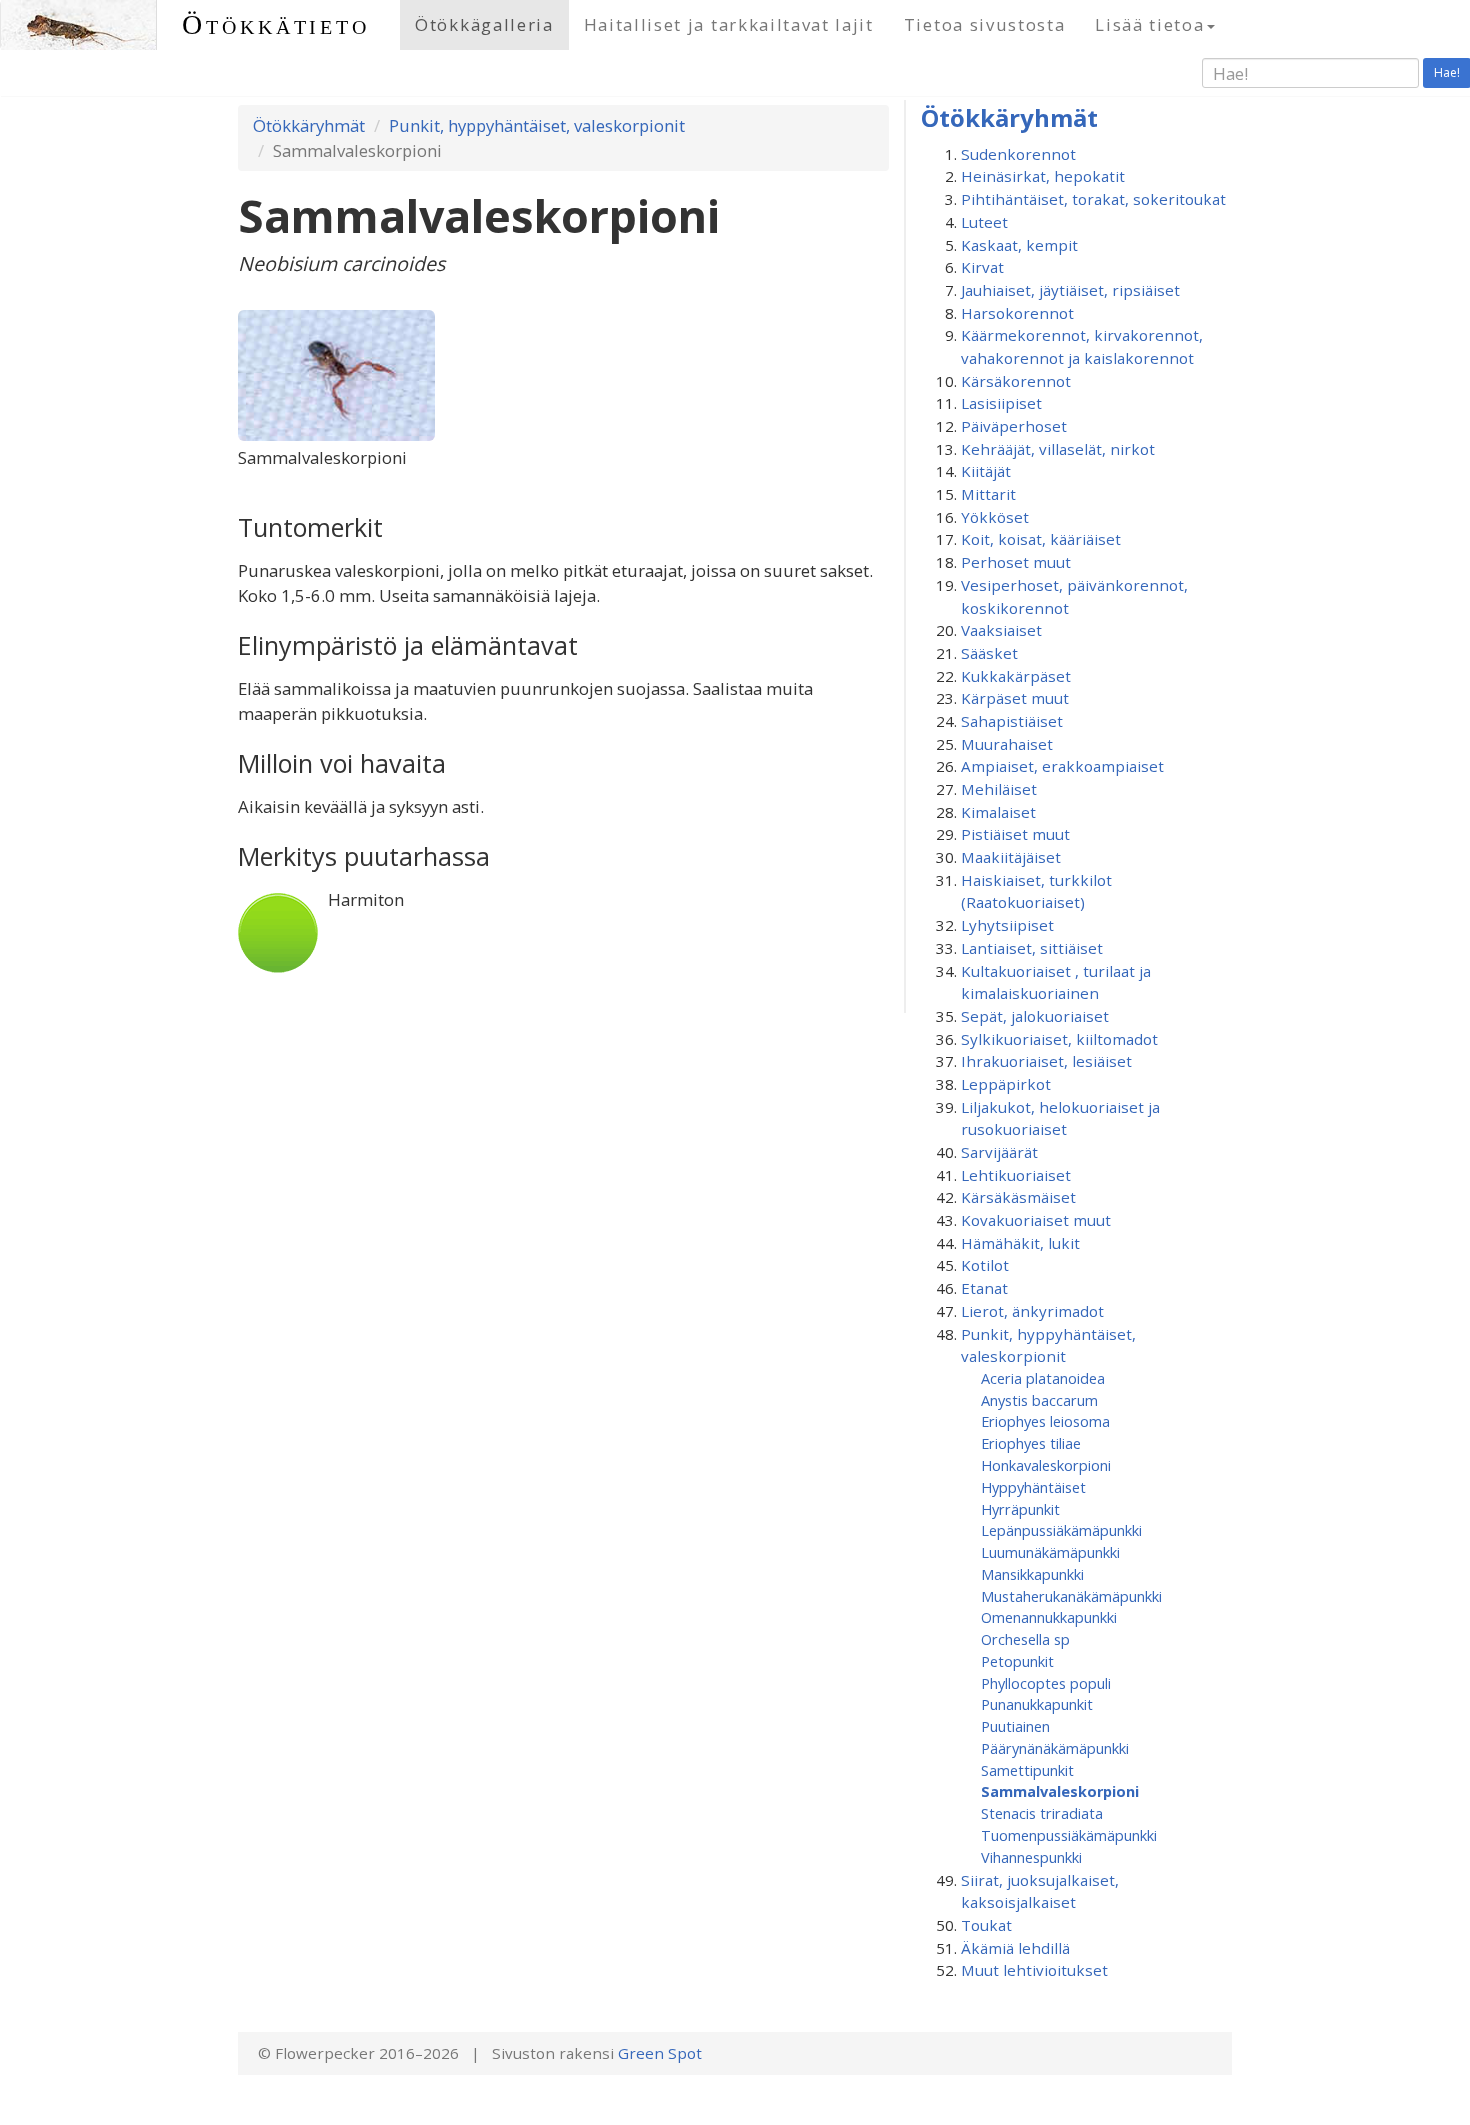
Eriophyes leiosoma (1045, 1421)
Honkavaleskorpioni (1046, 1465)
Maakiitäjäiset (1011, 857)
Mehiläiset (999, 789)
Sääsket (989, 653)
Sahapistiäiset (1012, 721)
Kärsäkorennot (1016, 381)
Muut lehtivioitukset (1034, 1970)
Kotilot (985, 1265)
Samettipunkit (1027, 1770)
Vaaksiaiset (1001, 630)
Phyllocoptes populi (1046, 1683)
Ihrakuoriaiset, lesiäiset (1046, 1061)
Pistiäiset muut (1015, 834)
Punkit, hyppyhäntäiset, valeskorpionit (537, 125)
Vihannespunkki (1031, 1857)
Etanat (984, 1288)
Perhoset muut (1016, 562)
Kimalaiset (998, 812)
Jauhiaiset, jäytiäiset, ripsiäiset (1070, 290)
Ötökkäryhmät (309, 125)
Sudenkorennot (1018, 154)
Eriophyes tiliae (1031, 1443)
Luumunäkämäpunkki (1050, 1552)
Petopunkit (1017, 1661)
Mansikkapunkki (1032, 1574)
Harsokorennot (1017, 313)
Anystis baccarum (1039, 1400)
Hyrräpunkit (1020, 1509)
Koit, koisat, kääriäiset (1041, 539)
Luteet (984, 222)
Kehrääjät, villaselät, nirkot (1058, 449)
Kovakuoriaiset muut (1036, 1220)
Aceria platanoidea (1043, 1378)
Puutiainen (1015, 1726)
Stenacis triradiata (1042, 1813)
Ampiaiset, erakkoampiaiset (1062, 766)
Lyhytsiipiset (1007, 925)
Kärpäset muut (1015, 698)
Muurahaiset (1007, 744)
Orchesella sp (1025, 1639)
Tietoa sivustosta (985, 24)
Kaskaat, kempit (1019, 245)
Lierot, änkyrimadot (1032, 1311)
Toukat (986, 1925)
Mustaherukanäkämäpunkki (1071, 1596)
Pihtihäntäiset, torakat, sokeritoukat (1093, 199)
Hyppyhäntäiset (1033, 1487)
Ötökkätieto (276, 24)
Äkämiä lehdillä (1015, 1948)
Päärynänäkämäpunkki (1055, 1748)
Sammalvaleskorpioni (1060, 1791)
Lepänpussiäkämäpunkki (1061, 1530)
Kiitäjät (986, 471)
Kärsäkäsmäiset (1018, 1197)
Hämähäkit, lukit (1020, 1243)
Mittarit (988, 494)
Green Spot (660, 2053)
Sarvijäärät (999, 1152)
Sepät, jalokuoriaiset (1035, 1016)
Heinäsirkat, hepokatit (1043, 176)
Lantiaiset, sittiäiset (1032, 948)
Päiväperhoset (1014, 426)
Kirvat (982, 267)
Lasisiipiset (1001, 403)
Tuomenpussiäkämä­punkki (1069, 1835)
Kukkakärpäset (1016, 676)
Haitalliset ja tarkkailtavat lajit (729, 24)
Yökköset (995, 517)
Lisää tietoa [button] (1149, 24)
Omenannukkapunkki (1049, 1617)
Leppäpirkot (1006, 1084)
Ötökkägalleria (484, 24)
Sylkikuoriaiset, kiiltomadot (1059, 1039)
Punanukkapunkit (1037, 1704)
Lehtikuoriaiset (1016, 1175)
